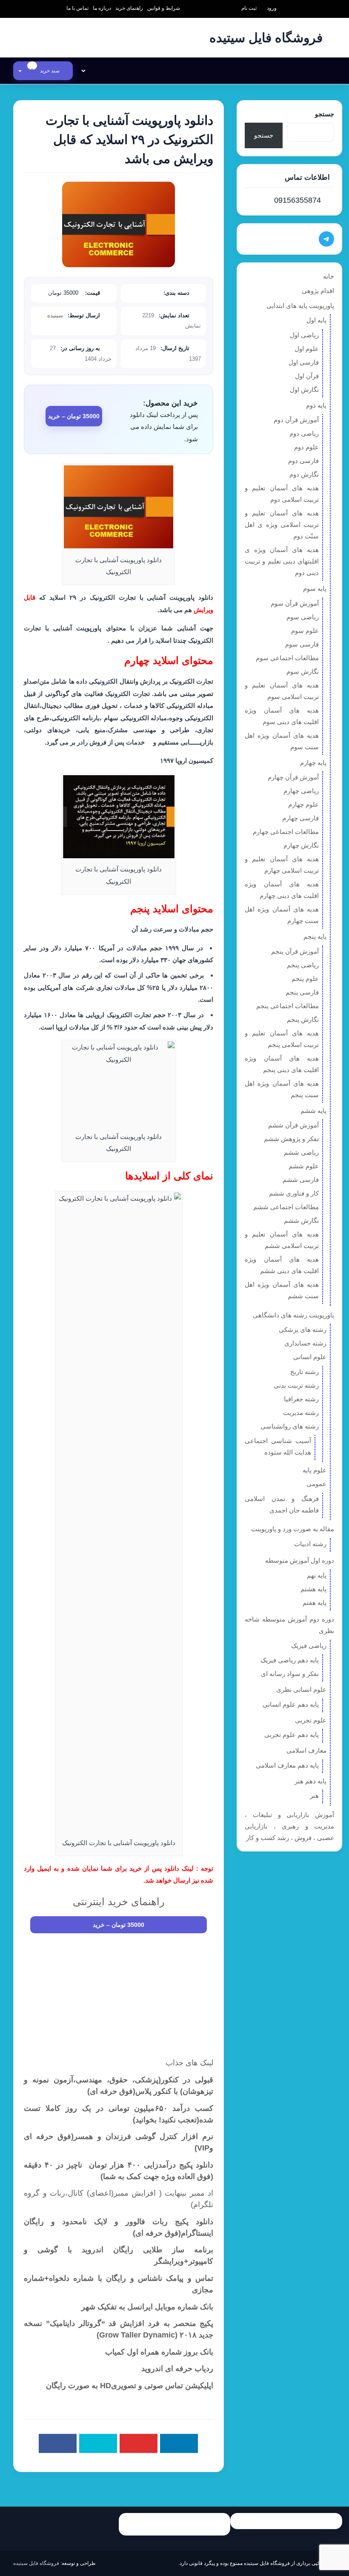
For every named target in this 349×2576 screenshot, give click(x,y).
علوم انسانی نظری (301, 1689)
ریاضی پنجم (303, 965)
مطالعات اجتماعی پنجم (287, 1006)
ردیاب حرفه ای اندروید (177, 2369)
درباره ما (102, 8)
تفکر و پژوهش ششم (291, 1139)
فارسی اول (304, 362)
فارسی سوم (302, 644)
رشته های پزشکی (303, 1330)
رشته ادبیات (310, 1544)
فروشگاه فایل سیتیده (36, 2563)
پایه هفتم (315, 1603)
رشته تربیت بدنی (296, 1385)
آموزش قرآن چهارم (293, 777)
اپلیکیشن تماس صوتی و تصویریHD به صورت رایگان (130, 2386)
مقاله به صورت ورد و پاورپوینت (293, 1529)
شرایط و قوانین (164, 8)
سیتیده (55, 315)
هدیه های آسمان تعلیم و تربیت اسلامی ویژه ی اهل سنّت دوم (282, 525)
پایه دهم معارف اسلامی (287, 1765)
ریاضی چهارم (301, 791)
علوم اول (307, 349)
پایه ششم (313, 1111)
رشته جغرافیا (301, 1399)
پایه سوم (315, 588)
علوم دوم (306, 447)
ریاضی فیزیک (309, 1646)
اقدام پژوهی (318, 291)
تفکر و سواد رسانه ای (290, 1674)
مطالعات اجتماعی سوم (287, 658)
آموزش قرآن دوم (296, 420)
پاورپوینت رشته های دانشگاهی (293, 1315)
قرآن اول (307, 376)
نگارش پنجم (303, 1019)
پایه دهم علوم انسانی (291, 1704)
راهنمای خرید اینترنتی (119, 1902)
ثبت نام (249, 8)
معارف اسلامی (306, 1750)
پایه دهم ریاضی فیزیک (290, 1660)
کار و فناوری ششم (294, 1193)
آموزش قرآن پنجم (295, 951)
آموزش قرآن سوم (295, 603)
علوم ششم (304, 1166)
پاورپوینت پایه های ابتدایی (300, 306)
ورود (272, 8)
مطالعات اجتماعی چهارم (286, 832)
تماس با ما (77, 8)
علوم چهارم (303, 804)
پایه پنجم (315, 936)
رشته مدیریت (301, 1413)
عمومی (316, 1484)
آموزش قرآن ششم (293, 1125)
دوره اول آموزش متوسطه (300, 1560)
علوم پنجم (305, 979)
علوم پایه (315, 1470)
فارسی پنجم (302, 992)
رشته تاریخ (305, 1372)
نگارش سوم (303, 671)
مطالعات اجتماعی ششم (286, 1207)
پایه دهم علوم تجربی (292, 1735)
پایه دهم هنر (310, 1781)
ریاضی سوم (303, 617)
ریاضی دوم (304, 433)
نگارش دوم (304, 474)
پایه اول (316, 320)
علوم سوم (305, 631)
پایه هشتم (313, 1589)
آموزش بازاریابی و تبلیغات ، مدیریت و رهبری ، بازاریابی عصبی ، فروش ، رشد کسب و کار (289, 1826)
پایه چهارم (313, 763)
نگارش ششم (301, 1220)
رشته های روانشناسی (290, 1426)
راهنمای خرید (129, 8)
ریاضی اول (304, 335)
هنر (314, 1795)
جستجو (325, 114)
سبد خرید (46, 71)
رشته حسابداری (305, 1343)
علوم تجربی (311, 1720)
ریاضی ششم (301, 1152)
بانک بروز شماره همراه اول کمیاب (159, 2352)
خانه (329, 276)
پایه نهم (317, 1575)
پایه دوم (316, 405)
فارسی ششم (301, 1180)
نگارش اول (304, 390)
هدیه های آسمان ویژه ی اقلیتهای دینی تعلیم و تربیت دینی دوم (282, 561)
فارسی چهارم (300, 818)
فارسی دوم (303, 461)
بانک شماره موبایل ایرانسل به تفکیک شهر (147, 2307)
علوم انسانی (310, 1357)
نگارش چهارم (301, 845)
